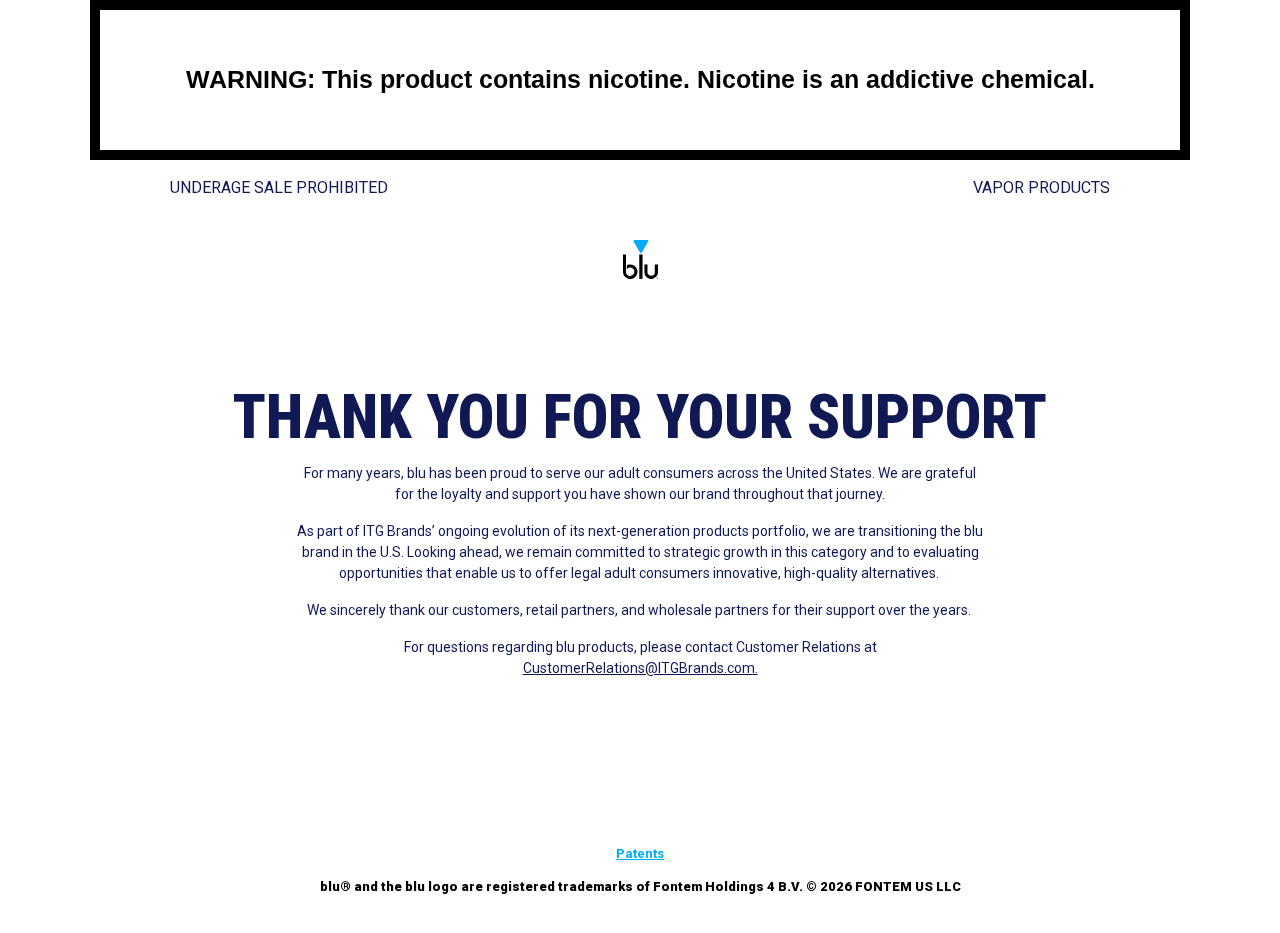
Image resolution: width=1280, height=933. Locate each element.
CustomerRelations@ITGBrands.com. (640, 668)
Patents (640, 853)
